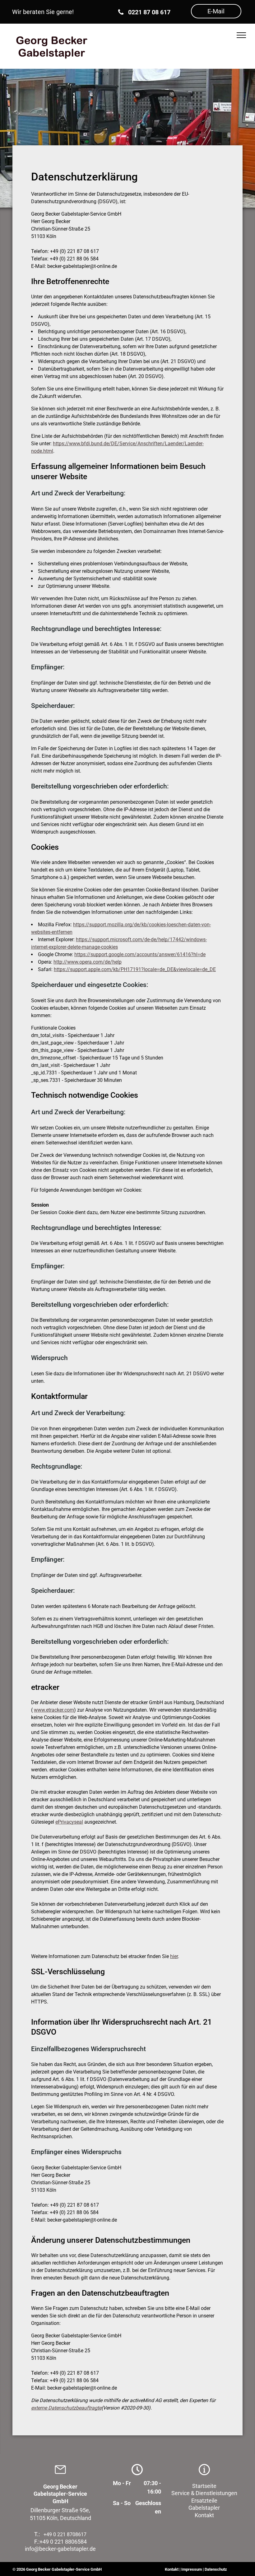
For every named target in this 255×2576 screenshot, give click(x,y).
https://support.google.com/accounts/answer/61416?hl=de (140, 954)
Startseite (204, 2486)
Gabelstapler (204, 2508)
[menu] (241, 35)
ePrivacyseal (69, 1822)
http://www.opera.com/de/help (88, 962)
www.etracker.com (54, 1710)
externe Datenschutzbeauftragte (66, 2408)
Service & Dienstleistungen (204, 2493)
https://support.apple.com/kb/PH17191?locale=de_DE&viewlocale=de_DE (135, 969)
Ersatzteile (204, 2501)
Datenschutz (216, 2569)
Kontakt (204, 2515)
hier (174, 1956)
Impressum (192, 2569)
